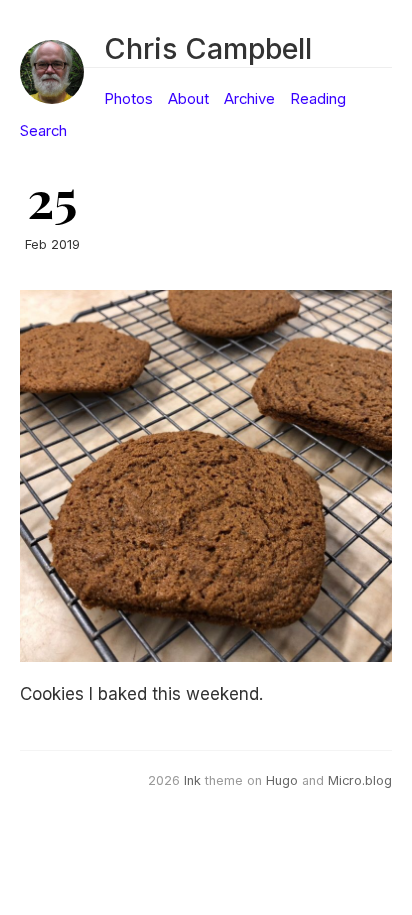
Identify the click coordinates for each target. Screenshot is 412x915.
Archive (249, 99)
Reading (318, 99)
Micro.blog (360, 780)
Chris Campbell (208, 48)
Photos (128, 99)
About (188, 99)
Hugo (282, 780)
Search (43, 131)
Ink (192, 780)
